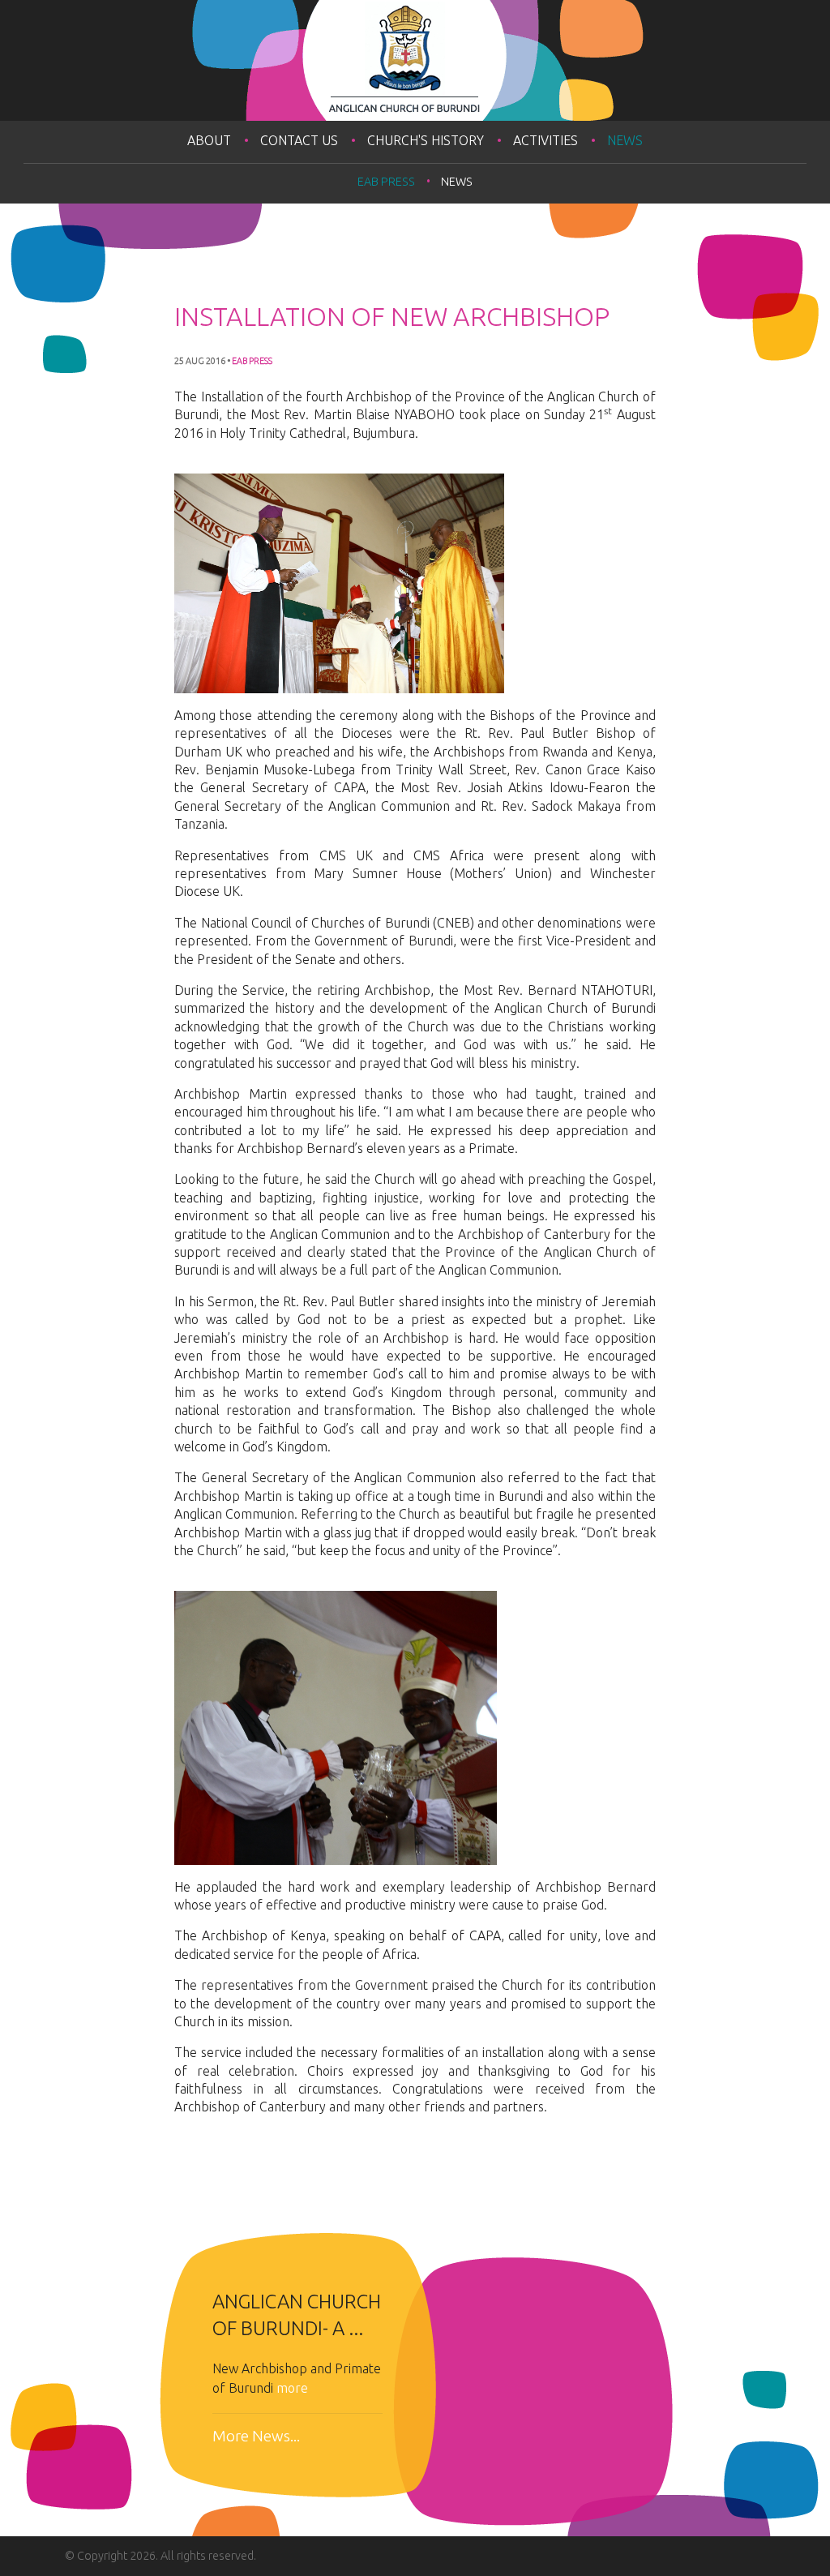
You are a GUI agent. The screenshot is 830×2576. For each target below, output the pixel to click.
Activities (545, 140)
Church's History (426, 140)
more (292, 2388)
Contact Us (299, 140)
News (625, 140)
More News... (256, 2436)
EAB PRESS (386, 182)
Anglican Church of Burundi (415, 60)
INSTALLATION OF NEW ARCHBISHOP (392, 316)
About (209, 140)
